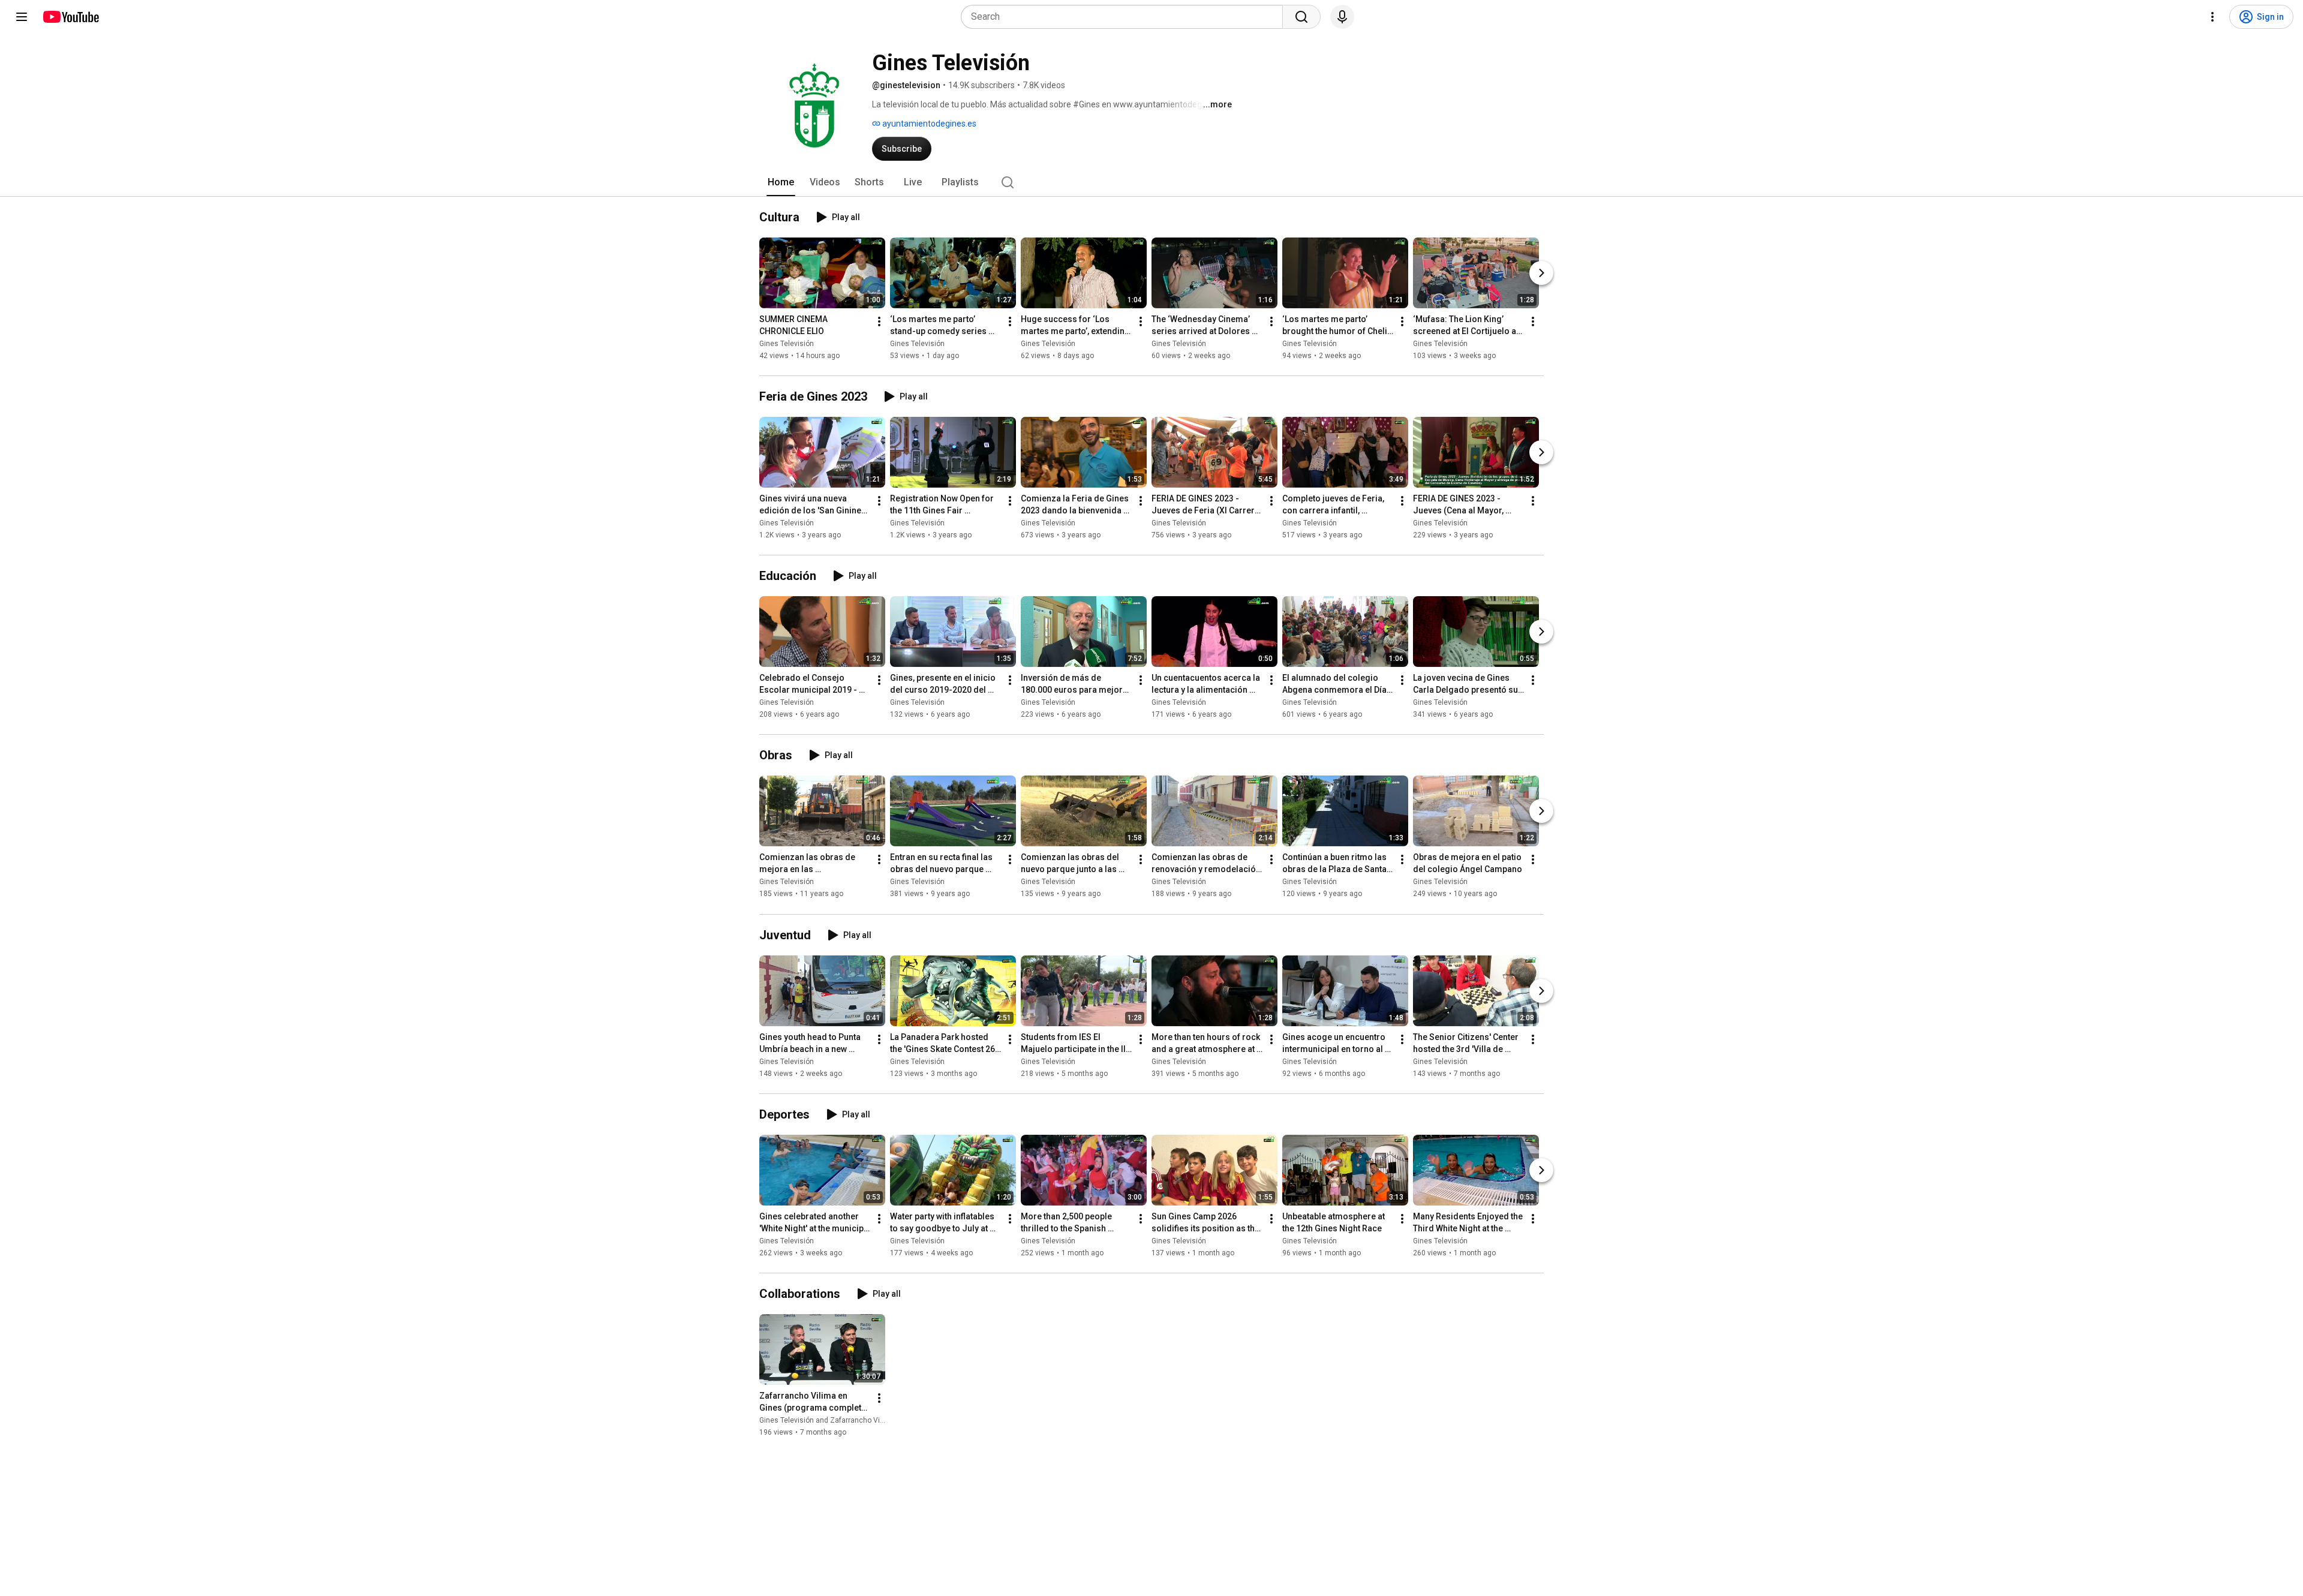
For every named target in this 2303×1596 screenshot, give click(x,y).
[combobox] (1125, 17)
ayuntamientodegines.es (928, 124)
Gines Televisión (787, 344)
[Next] (1541, 273)
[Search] (1301, 17)
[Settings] (2212, 17)
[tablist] (1151, 182)
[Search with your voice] (1342, 17)
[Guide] (22, 17)
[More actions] (879, 321)
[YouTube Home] (70, 17)
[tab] (781, 182)
